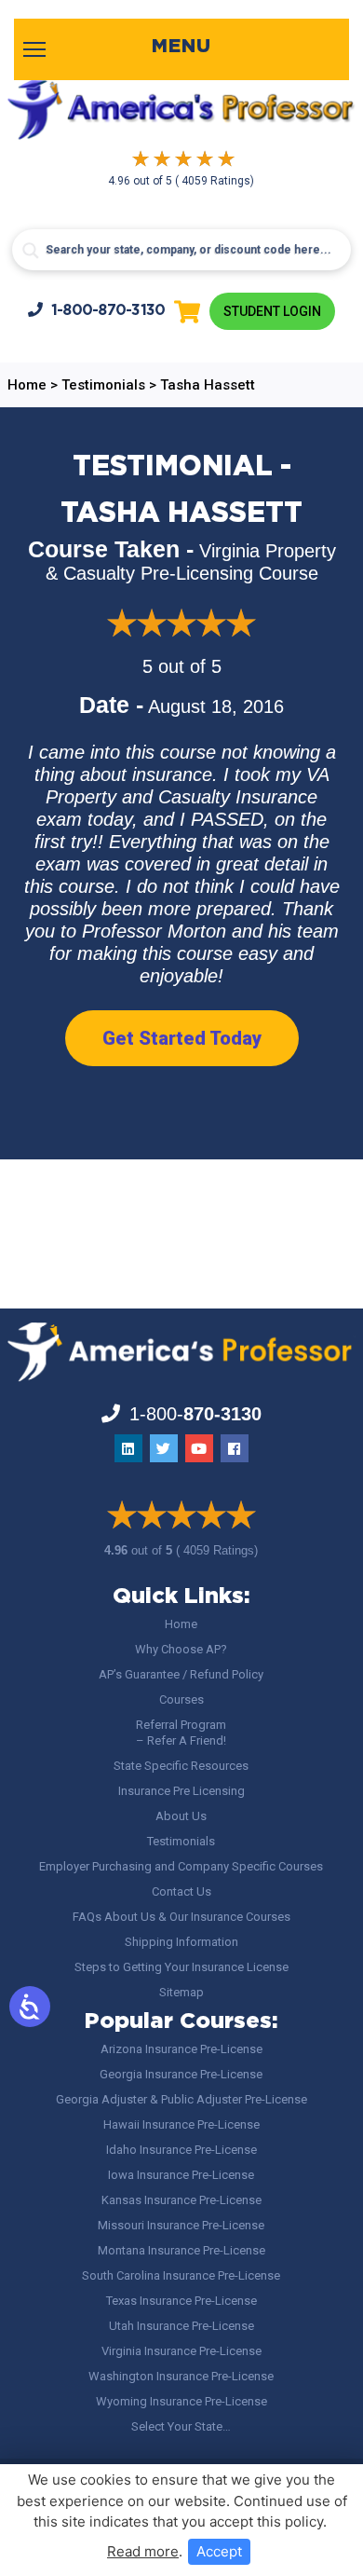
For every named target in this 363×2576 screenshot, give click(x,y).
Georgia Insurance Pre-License (181, 2074)
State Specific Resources (181, 1766)
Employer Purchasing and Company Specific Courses (181, 1866)
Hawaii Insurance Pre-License (181, 2124)
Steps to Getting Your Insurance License (181, 1967)
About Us (181, 1816)
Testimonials (181, 1841)
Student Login (272, 311)
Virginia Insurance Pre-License (181, 2351)
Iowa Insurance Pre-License (181, 2175)
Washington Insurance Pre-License (181, 2376)
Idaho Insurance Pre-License (181, 2150)
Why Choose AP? (181, 1649)
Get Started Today (182, 1038)
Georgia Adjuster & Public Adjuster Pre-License (181, 2099)
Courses (181, 1699)
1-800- (108, 311)
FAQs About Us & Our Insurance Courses (181, 1917)
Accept (219, 2551)
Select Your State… (181, 2426)
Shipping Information (181, 1942)
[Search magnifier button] (31, 251)
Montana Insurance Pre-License (181, 2250)
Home (181, 1624)
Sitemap (181, 1992)
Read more (143, 2551)
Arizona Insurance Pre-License (181, 2049)
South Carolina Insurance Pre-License (181, 2275)
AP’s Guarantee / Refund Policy (181, 1674)
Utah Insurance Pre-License (181, 2326)
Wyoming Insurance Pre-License (181, 2401)
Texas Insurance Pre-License (181, 2301)
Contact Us (181, 1891)
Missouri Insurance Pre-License (181, 2225)
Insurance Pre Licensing (181, 1791)
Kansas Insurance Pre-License (181, 2200)
